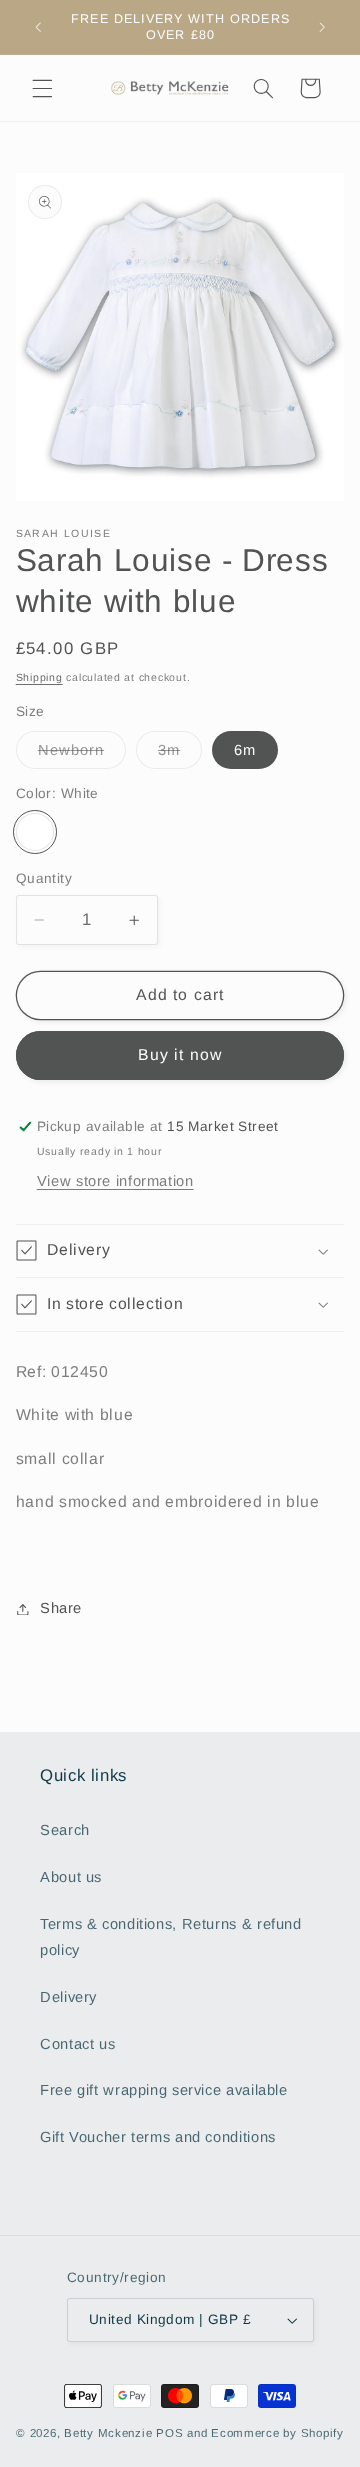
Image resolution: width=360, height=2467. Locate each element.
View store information (115, 1181)
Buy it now (180, 1054)
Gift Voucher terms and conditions (158, 2137)
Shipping (39, 677)
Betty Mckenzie (108, 2433)
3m (180, 755)
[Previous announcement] (38, 27)
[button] (42, 88)
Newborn (82, 755)
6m (245, 750)
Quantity (44, 878)
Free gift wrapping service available (164, 2090)
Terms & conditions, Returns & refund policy (171, 1937)
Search (65, 1830)
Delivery (68, 1997)
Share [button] (61, 1608)
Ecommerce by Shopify (277, 2433)
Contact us (77, 2044)
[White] (35, 832)
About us (71, 1877)
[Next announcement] (322, 27)
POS (169, 2433)
